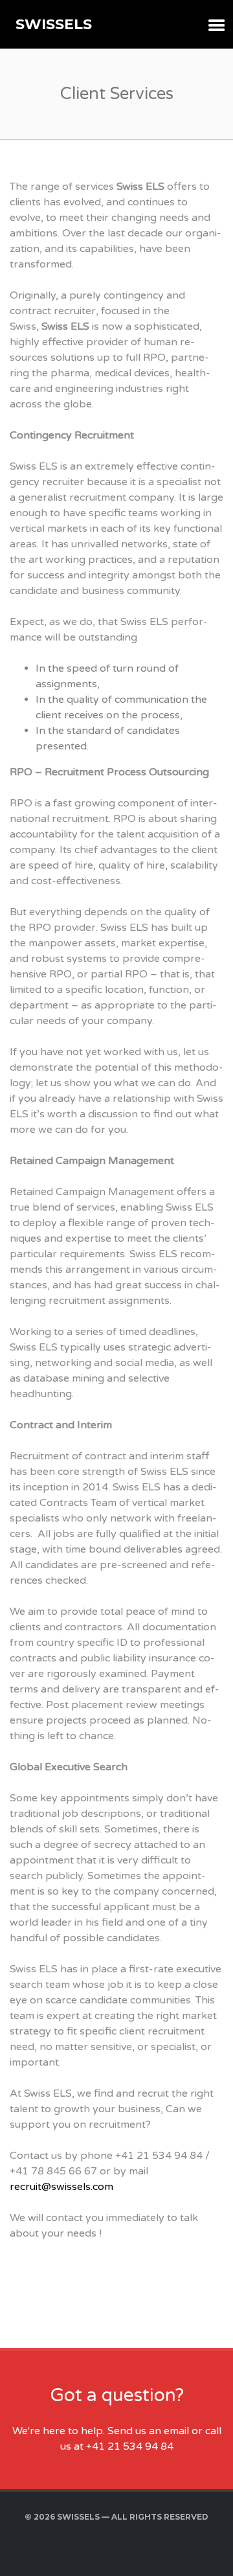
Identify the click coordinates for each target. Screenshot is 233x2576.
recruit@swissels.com (61, 2187)
